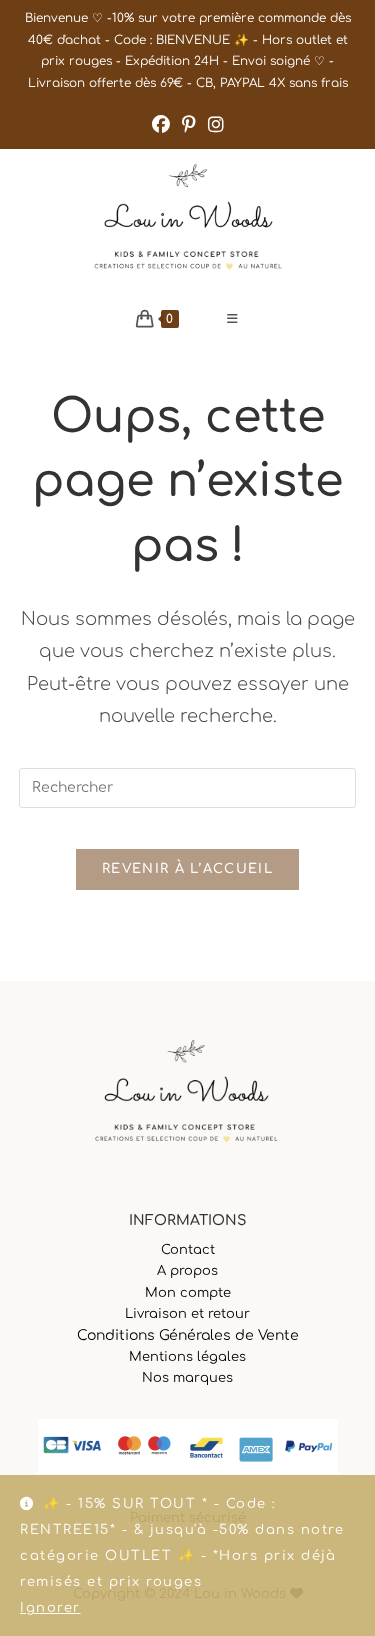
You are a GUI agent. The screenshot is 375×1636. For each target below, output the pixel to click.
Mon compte (188, 1293)
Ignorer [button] (50, 1608)
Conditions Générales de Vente (188, 1335)
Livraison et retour (187, 1314)
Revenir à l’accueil (187, 869)
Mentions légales (187, 1357)
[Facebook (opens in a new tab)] (161, 125)
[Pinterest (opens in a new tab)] (189, 125)
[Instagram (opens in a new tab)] (216, 125)
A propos (187, 1271)
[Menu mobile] (233, 319)
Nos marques (187, 1378)
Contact (188, 1250)
